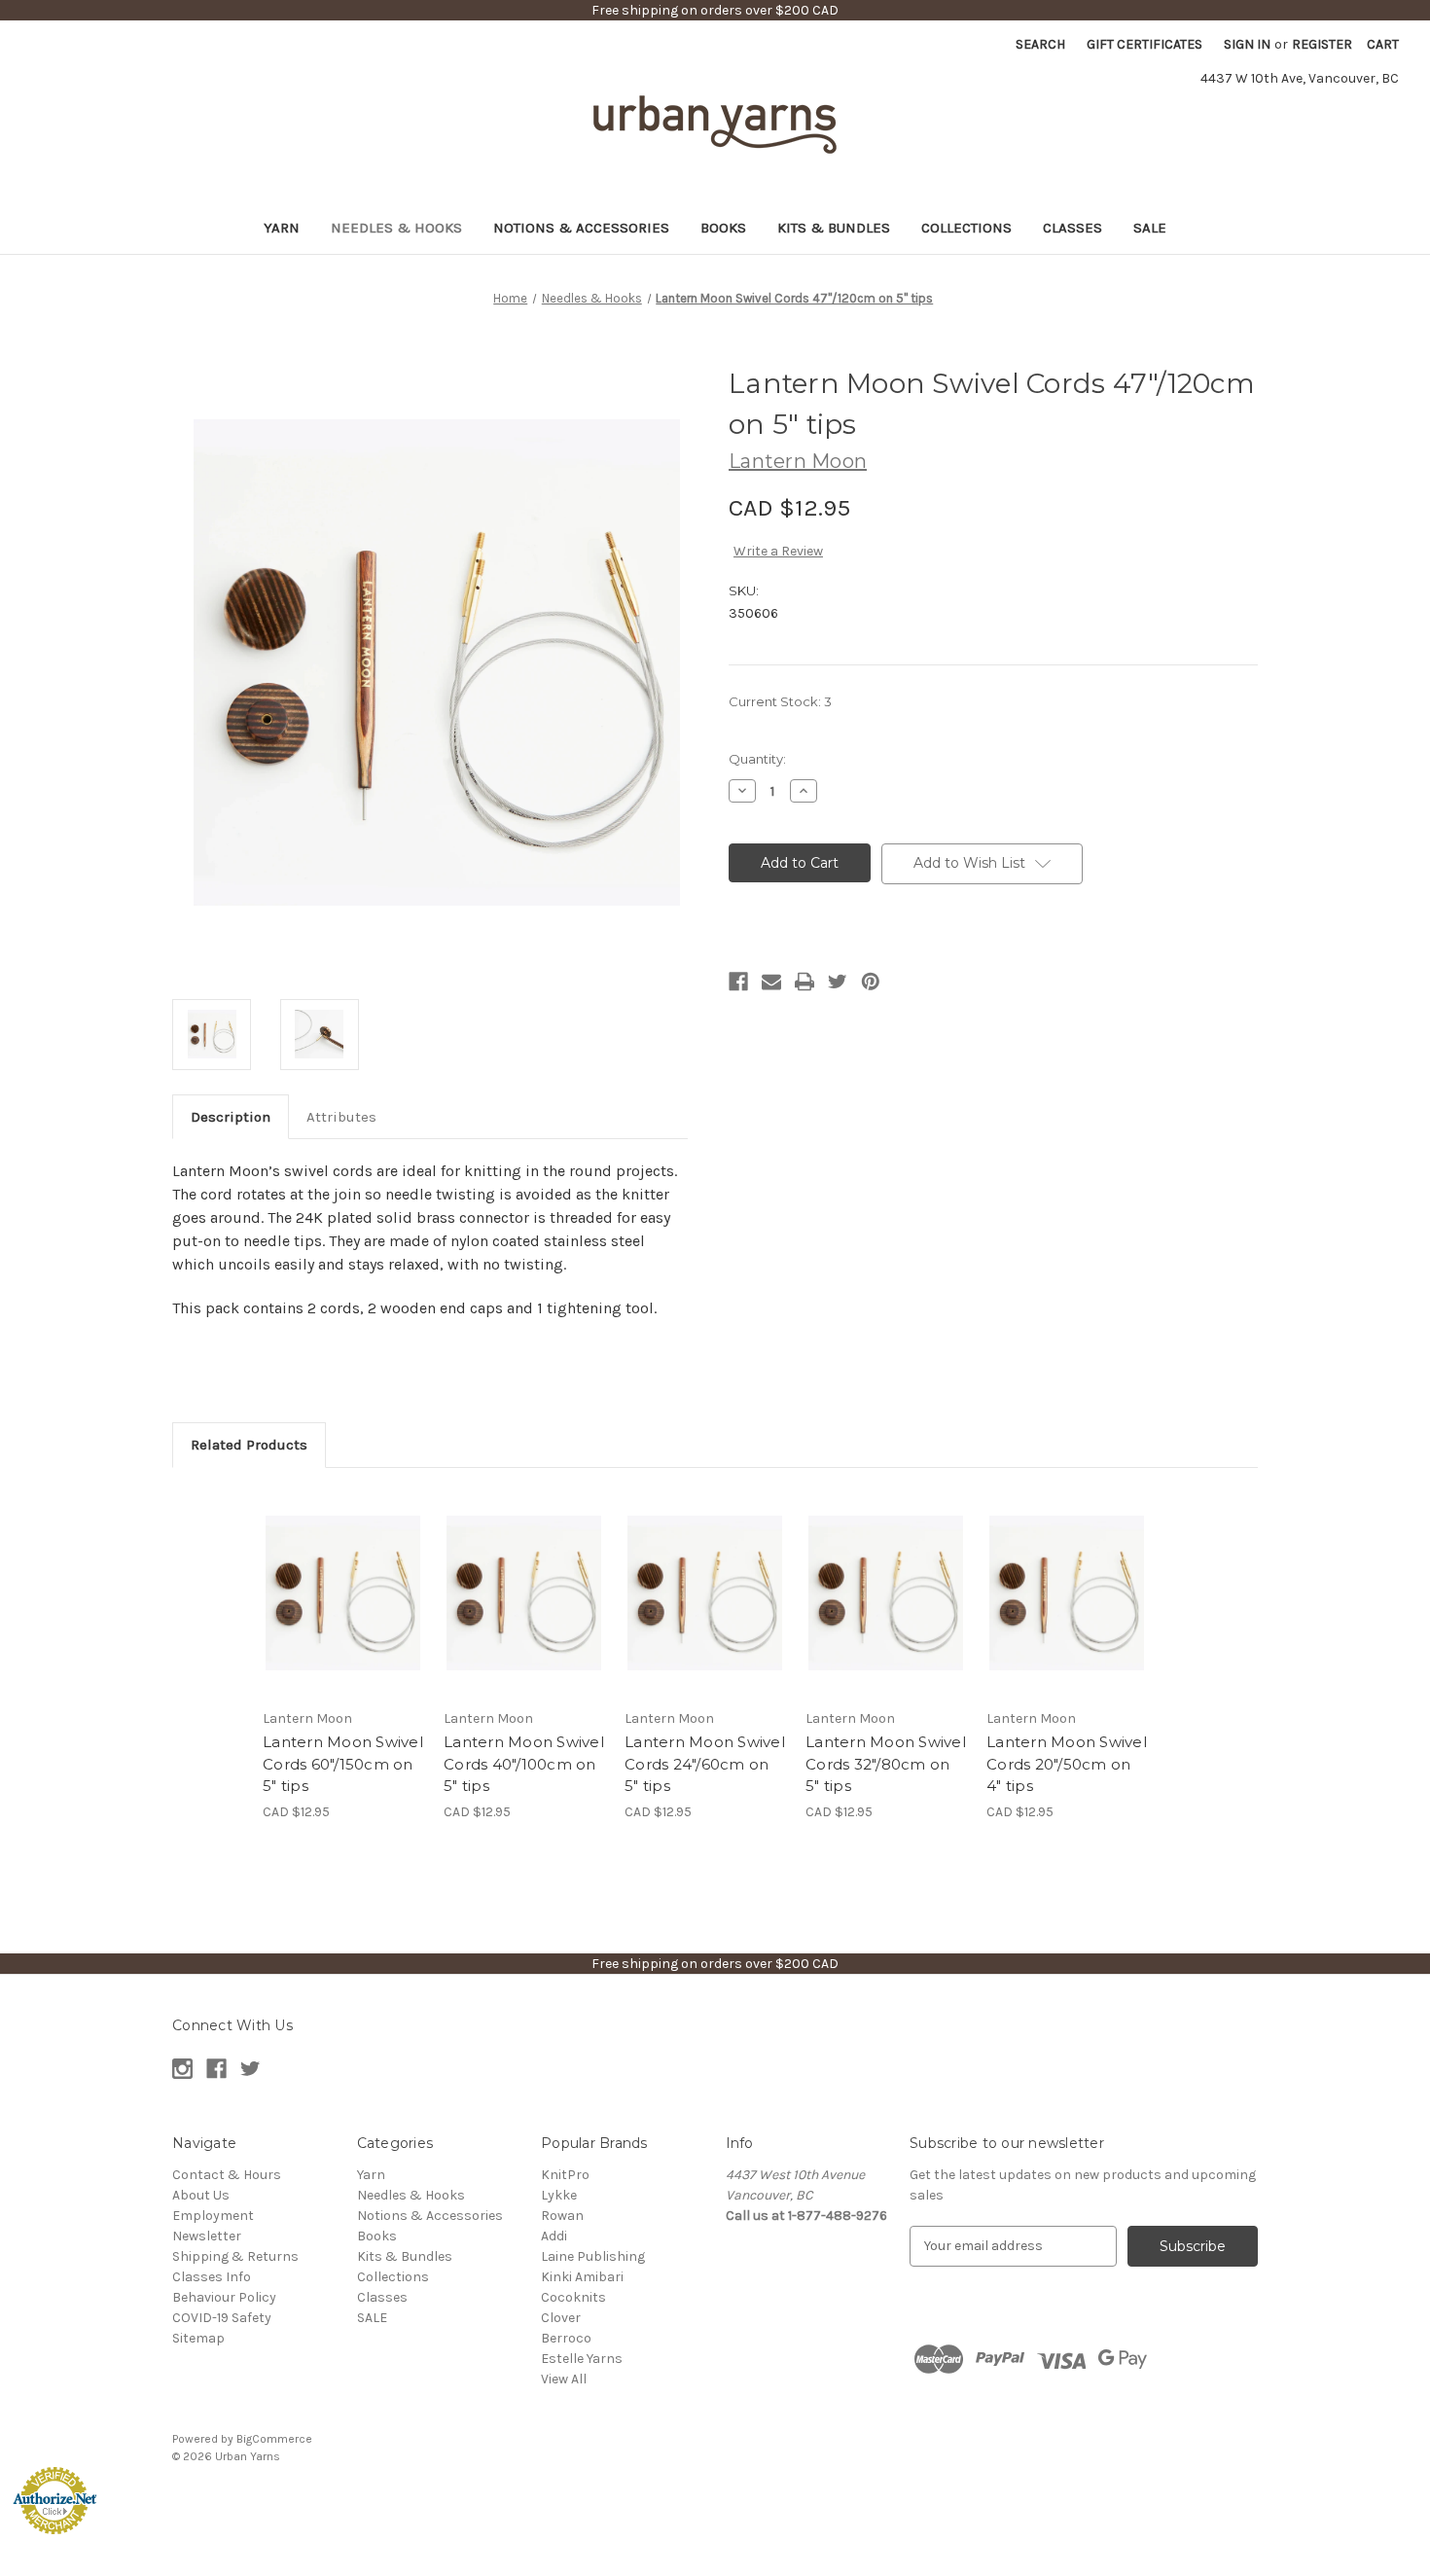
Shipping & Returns (235, 2256)
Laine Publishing (593, 2256)
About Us (201, 2195)
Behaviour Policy (224, 2297)
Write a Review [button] (778, 551)
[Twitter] (838, 982)
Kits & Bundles (834, 228)
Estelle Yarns (582, 2359)
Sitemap (198, 2338)
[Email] (771, 982)
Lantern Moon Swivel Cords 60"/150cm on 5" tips (343, 1764)
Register (1322, 44)
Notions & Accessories (581, 228)
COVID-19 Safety (222, 2318)
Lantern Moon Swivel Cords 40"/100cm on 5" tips (524, 1764)
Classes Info (212, 2277)
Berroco (566, 2338)
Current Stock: (780, 701)
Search (1040, 44)
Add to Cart (343, 1610)
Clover (561, 2318)
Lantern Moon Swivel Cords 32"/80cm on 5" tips (886, 1764)
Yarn (282, 228)
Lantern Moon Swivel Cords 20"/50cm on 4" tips (1067, 1764)
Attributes (341, 1117)
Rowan (562, 2216)
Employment (213, 2216)
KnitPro (565, 2175)
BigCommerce (274, 2439)
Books (723, 228)
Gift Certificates (1144, 44)
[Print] (804, 982)
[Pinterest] (871, 982)
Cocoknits (573, 2297)
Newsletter (207, 2236)
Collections (966, 228)
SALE (1150, 228)
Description (231, 1117)
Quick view (341, 1576)
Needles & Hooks (396, 228)
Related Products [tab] (249, 1445)
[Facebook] (738, 982)
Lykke (559, 2195)
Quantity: (757, 759)
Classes (1072, 228)
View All (564, 2379)
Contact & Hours (227, 2175)
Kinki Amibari (582, 2277)
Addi (554, 2236)
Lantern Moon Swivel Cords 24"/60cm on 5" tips (705, 1764)
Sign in (1247, 44)
